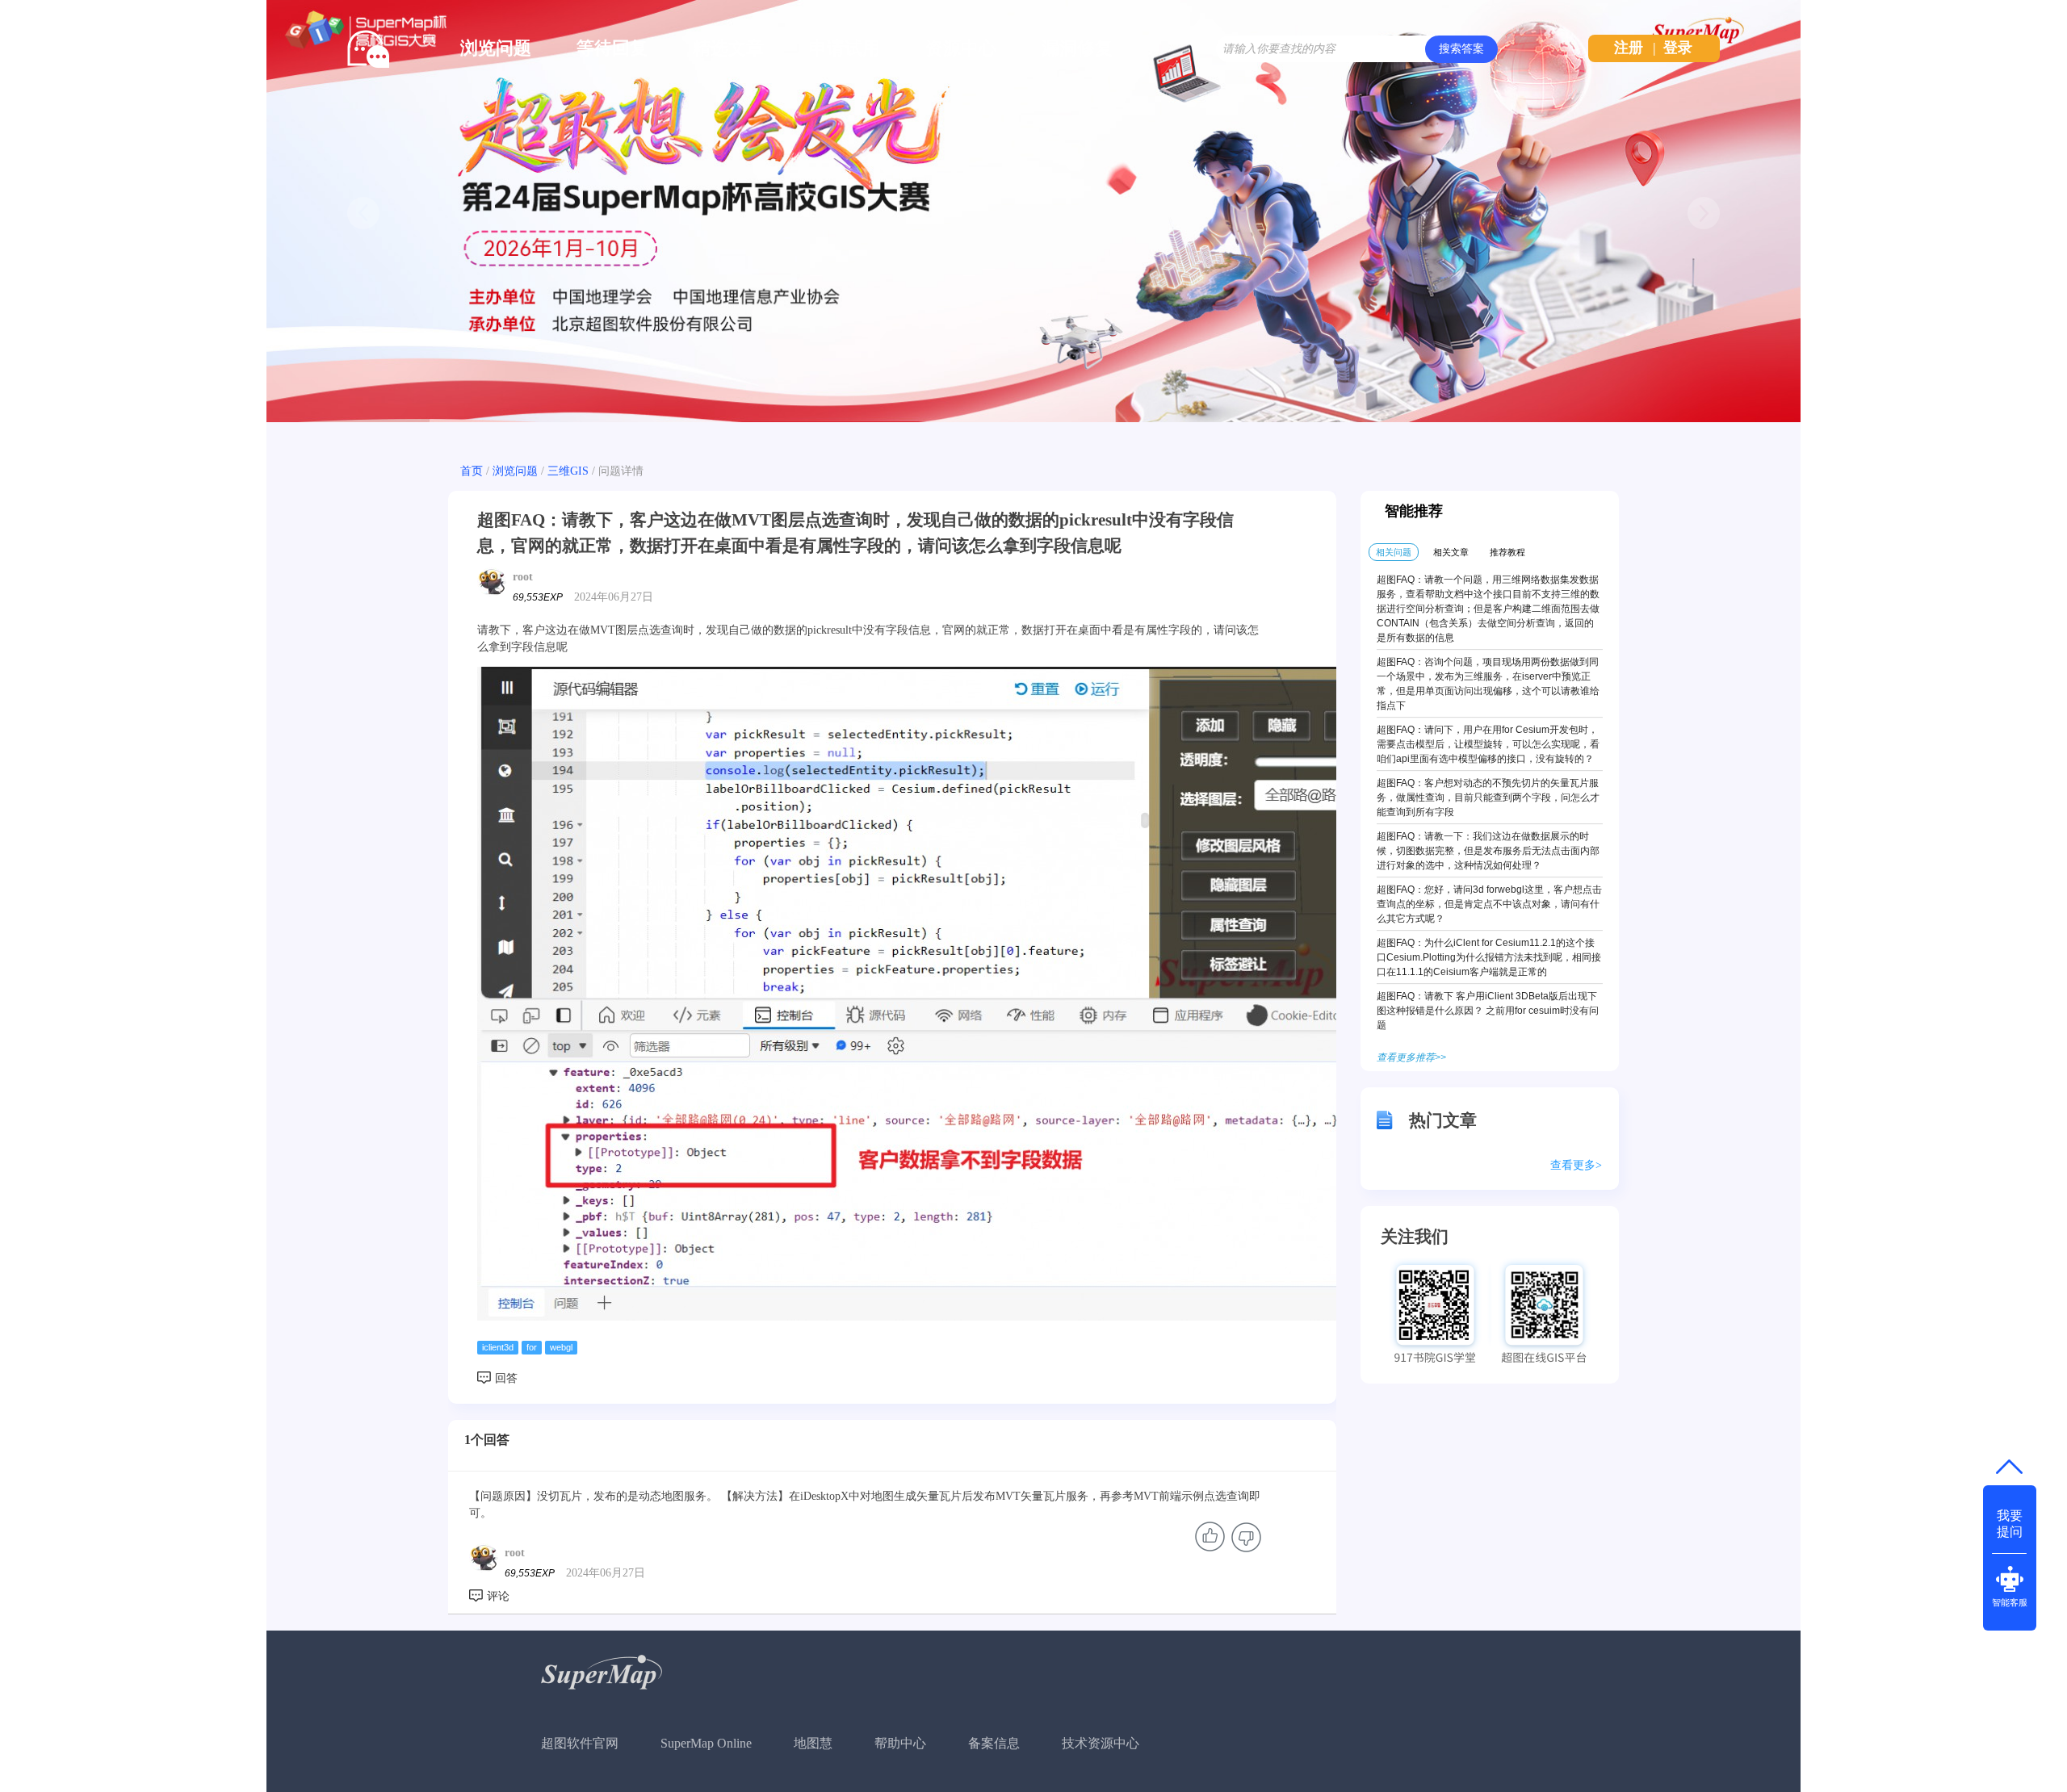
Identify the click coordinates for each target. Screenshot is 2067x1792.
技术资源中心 (1101, 1743)
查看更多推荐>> (1411, 1057)
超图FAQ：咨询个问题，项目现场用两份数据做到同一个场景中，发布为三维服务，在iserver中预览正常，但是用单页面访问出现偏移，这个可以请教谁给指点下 (1488, 684)
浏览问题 (496, 48)
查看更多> (1576, 1165)
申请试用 (845, 48)
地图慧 (813, 1743)
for (532, 1347)
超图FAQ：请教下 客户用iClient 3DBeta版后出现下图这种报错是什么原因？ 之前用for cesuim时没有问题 (1488, 1011)
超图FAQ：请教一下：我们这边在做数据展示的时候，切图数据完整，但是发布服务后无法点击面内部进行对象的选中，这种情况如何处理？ (1488, 851)
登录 (1678, 48)
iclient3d (498, 1347)
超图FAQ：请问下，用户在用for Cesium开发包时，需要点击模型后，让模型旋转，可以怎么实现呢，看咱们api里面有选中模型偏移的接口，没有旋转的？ (1488, 744)
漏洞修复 (1077, 48)
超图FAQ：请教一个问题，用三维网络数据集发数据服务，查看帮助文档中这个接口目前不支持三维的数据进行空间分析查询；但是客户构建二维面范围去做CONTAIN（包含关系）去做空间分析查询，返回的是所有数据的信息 (1488, 609)
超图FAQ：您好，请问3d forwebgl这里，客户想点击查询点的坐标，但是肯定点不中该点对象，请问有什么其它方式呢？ (1489, 904)
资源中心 (961, 48)
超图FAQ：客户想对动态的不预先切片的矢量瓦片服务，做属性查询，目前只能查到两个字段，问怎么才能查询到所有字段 (1488, 798)
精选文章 (728, 48)
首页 (472, 471)
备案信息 (994, 1743)
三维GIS (568, 471)
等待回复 (612, 48)
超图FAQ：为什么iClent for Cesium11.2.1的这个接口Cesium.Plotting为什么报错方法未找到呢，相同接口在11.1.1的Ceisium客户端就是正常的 (1489, 957)
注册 (1629, 48)
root (523, 577)
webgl (561, 1347)
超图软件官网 (580, 1743)
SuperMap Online (706, 1743)
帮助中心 (900, 1743)
